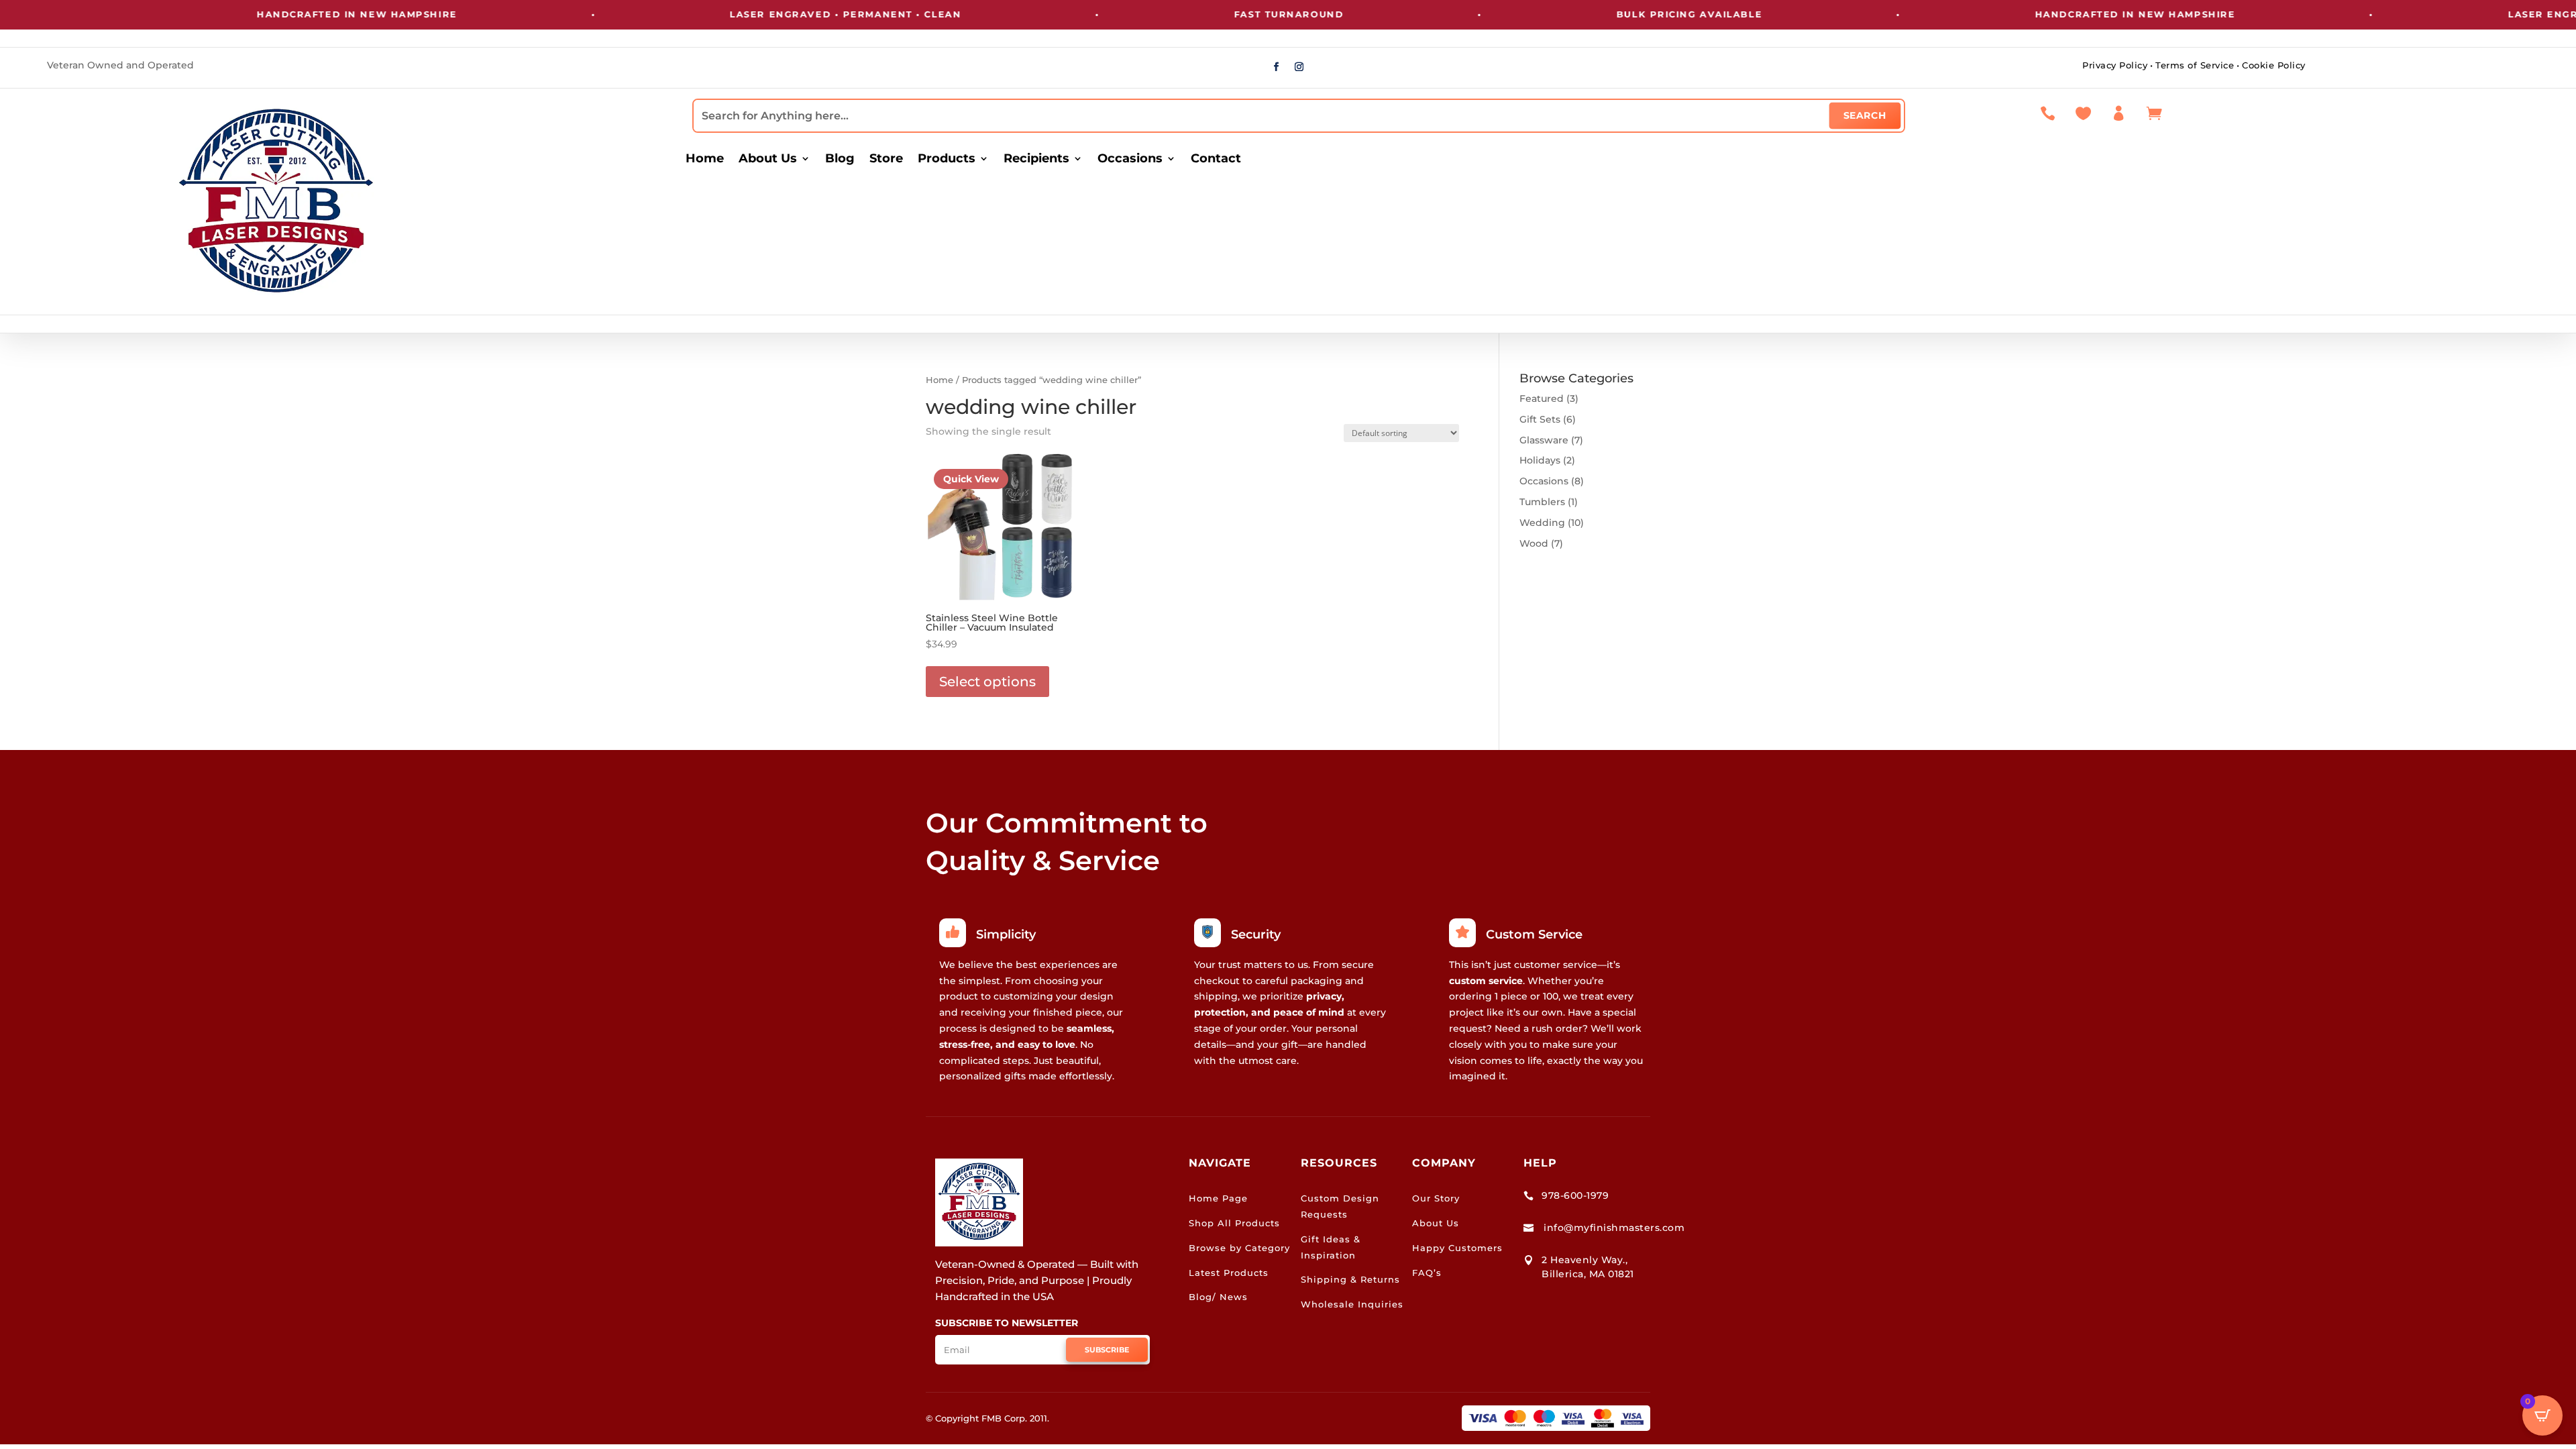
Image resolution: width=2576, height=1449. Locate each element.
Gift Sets (1540, 419)
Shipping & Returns (1350, 1279)
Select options (987, 682)
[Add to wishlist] (1062, 466)
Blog (840, 160)
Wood (1534, 543)
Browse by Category (1239, 1248)
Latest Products (1229, 1273)
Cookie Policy (2274, 65)
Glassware (1544, 440)
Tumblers (1542, 502)
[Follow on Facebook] (1277, 67)
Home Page (1218, 1198)
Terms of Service (2195, 65)
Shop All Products (1234, 1223)
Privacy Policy (2115, 65)
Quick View (971, 479)
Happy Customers (1457, 1248)
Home (705, 160)
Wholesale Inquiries (1352, 1304)
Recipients (1036, 160)
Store (886, 160)
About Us (768, 160)
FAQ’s (1427, 1273)
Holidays (1540, 460)
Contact (1216, 160)
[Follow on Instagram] (1299, 67)
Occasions (1130, 160)
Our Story (1436, 1198)
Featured (1542, 398)
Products (947, 160)
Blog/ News (1218, 1297)
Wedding (1542, 523)
